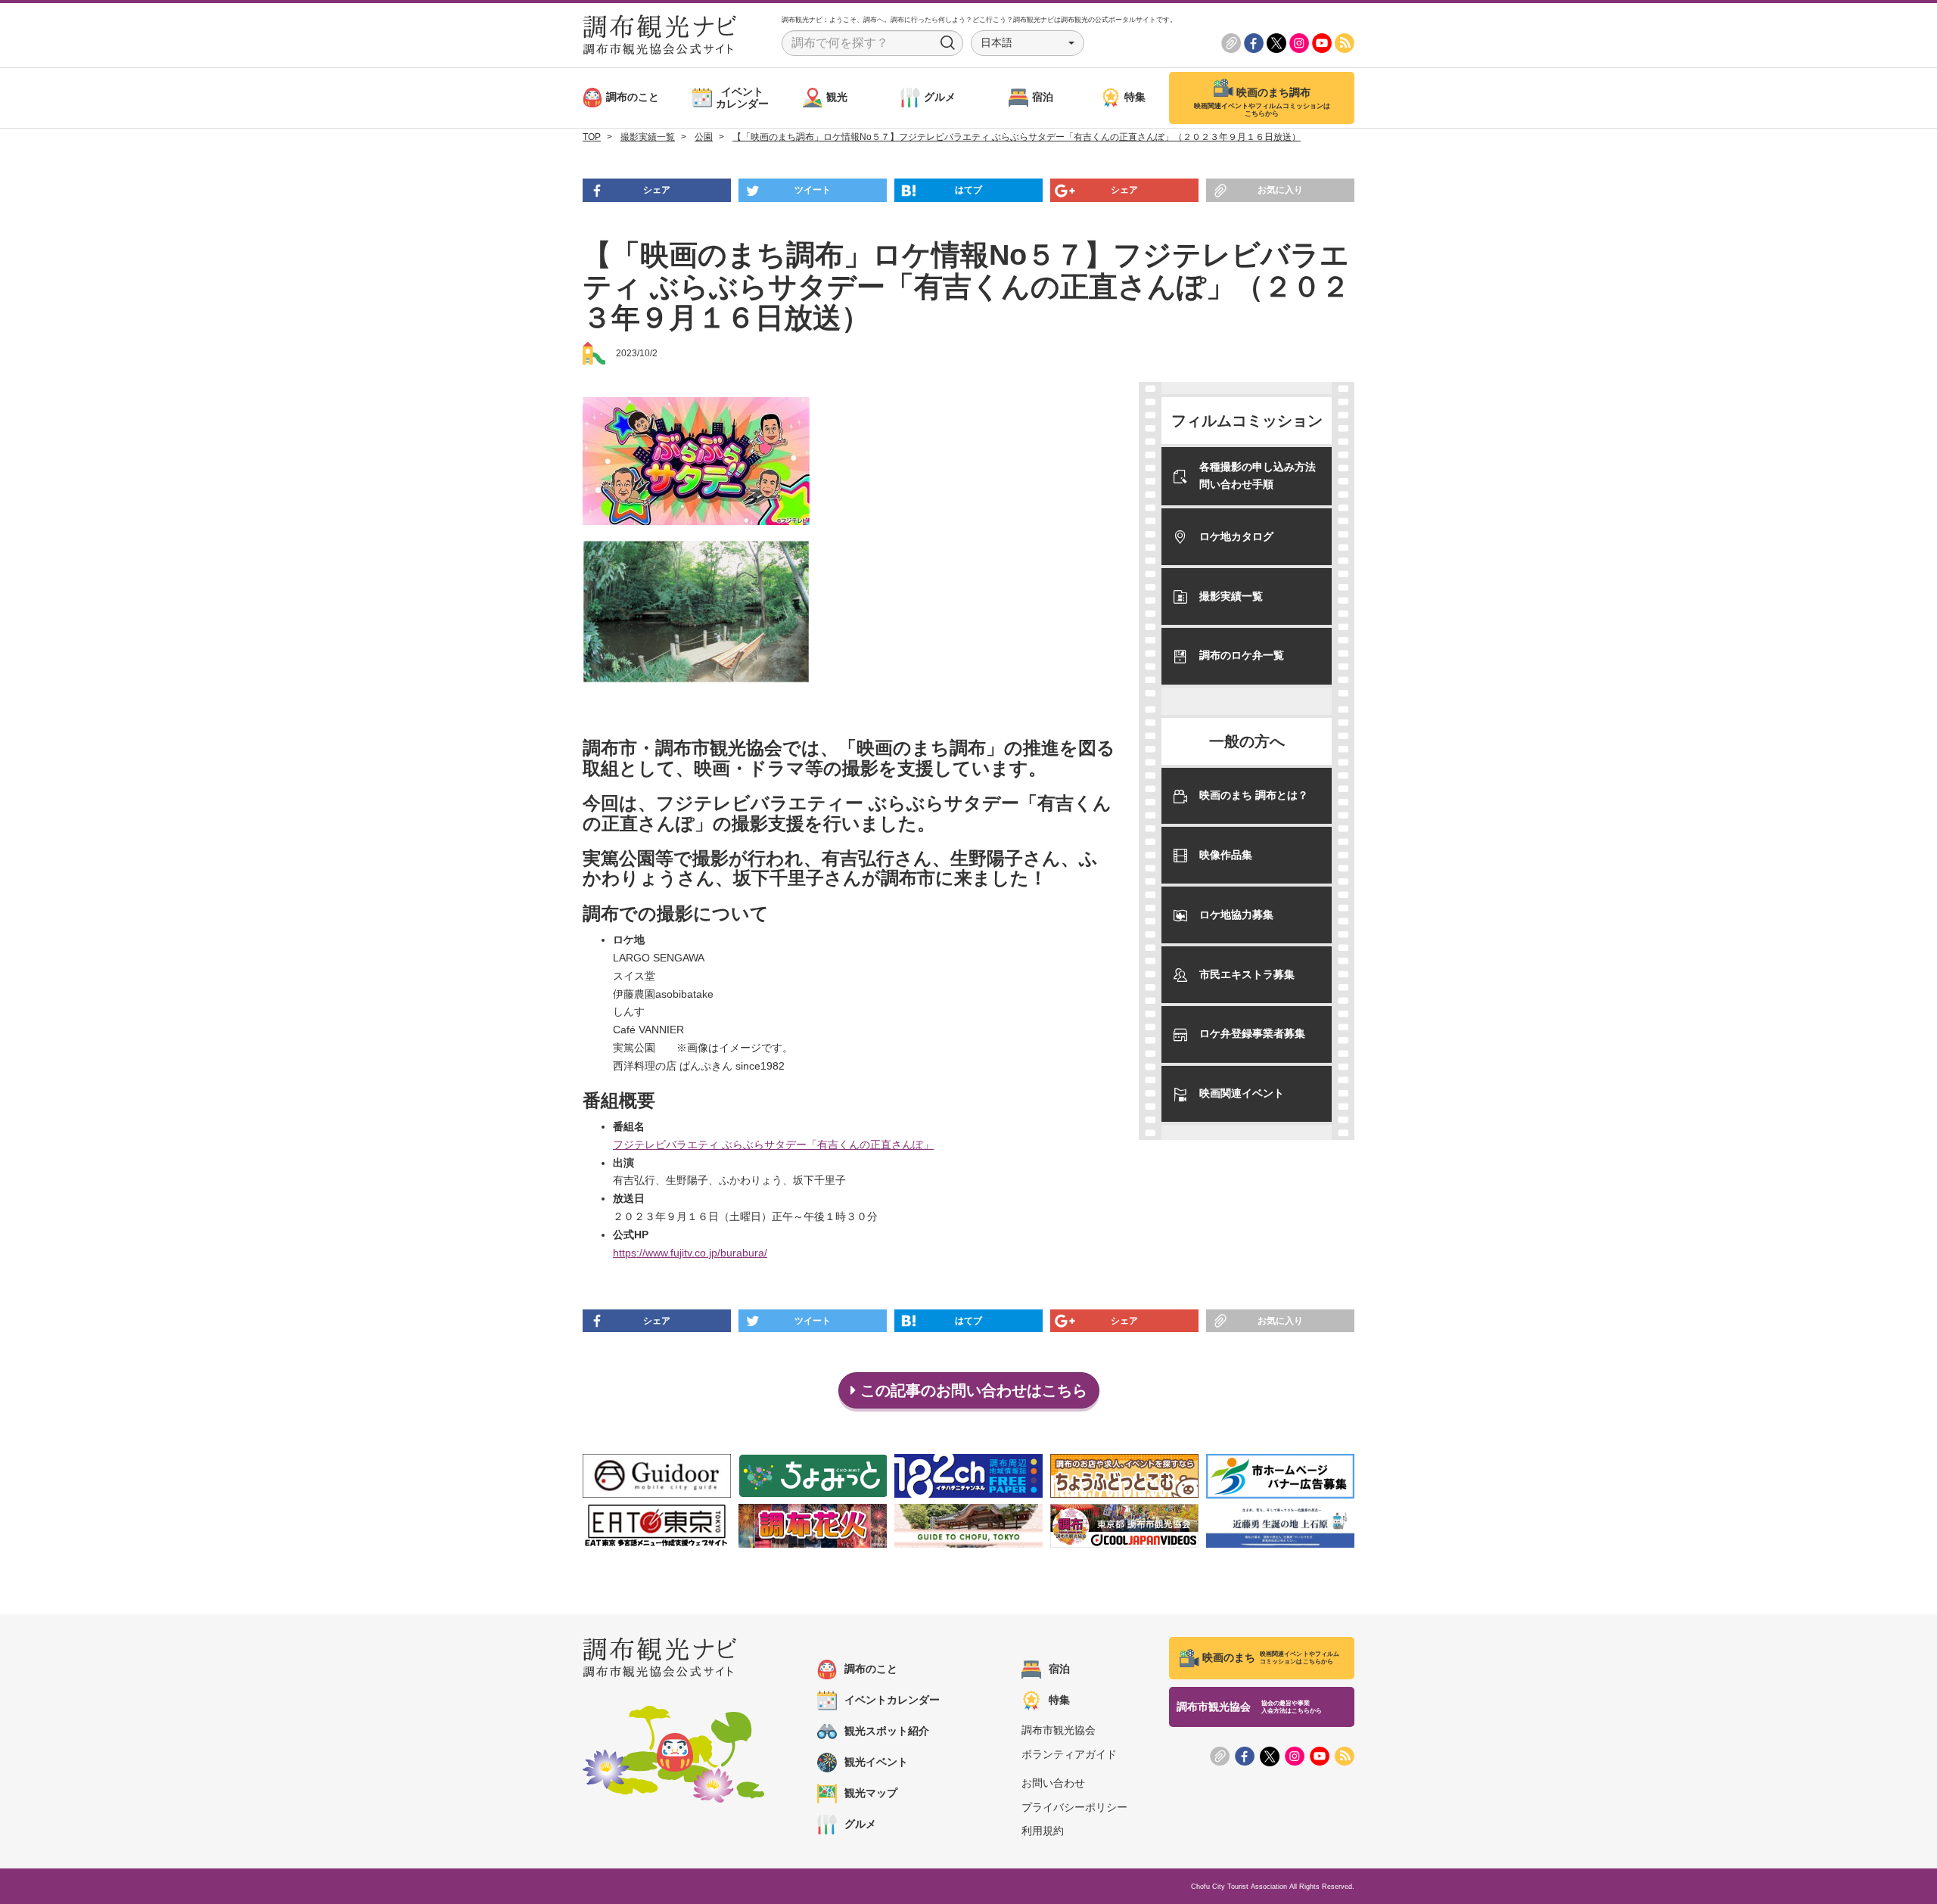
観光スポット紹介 (887, 1731)
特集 (1059, 1700)
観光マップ (871, 1793)
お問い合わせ (1053, 1783)
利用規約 (1043, 1831)
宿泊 (1059, 1669)
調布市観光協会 (1059, 1730)
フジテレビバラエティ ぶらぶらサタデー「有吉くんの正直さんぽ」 (773, 1145)
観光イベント (876, 1762)
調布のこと (871, 1669)
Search (948, 43)
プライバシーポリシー (1074, 1807)
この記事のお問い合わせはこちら (972, 1390)
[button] (1028, 43)
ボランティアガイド (1069, 1754)
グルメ (860, 1824)
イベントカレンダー (892, 1700)
